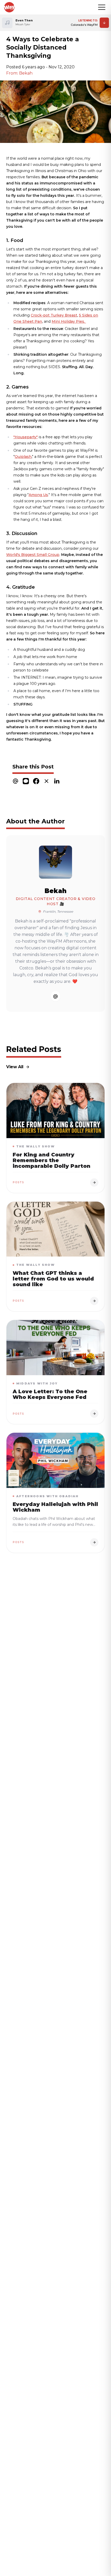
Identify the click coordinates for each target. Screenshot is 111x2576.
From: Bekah (19, 73)
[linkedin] (57, 781)
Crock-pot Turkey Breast (54, 315)
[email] (15, 781)
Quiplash (23, 457)
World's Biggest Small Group (33, 555)
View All (15, 1067)
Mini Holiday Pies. (69, 321)
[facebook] (36, 781)
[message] (26, 781)
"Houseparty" (26, 437)
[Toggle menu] (102, 7)
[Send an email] (55, 996)
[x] (46, 781)
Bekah (56, 891)
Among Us (38, 495)
